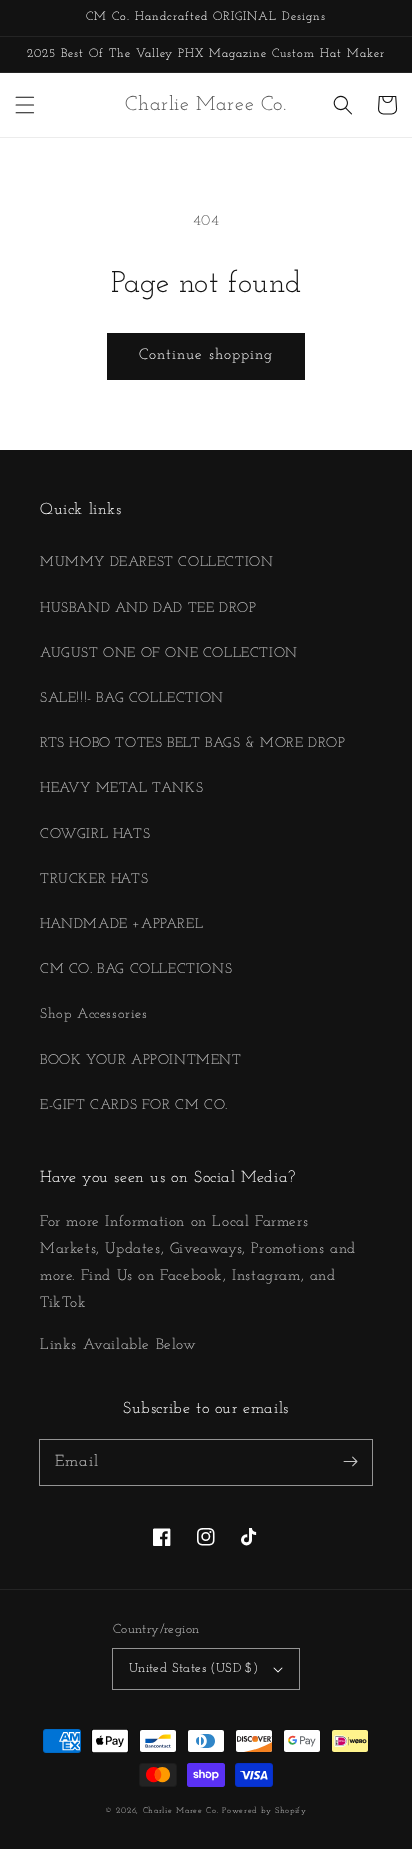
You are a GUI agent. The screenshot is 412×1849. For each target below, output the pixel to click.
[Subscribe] (350, 1462)
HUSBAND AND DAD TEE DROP (148, 608)
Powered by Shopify (264, 1811)
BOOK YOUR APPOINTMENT (141, 1060)
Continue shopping (206, 355)
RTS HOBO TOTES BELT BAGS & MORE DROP (193, 743)
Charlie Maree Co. (181, 1811)
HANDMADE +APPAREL (121, 924)
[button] (25, 105)
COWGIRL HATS (95, 834)
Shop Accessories (94, 1014)
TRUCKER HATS (94, 879)
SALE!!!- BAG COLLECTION (132, 698)
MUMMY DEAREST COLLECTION (156, 562)
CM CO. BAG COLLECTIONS (136, 969)
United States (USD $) (193, 1668)
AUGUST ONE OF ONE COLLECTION (169, 653)
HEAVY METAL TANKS (121, 788)
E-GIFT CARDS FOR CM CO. (134, 1105)
